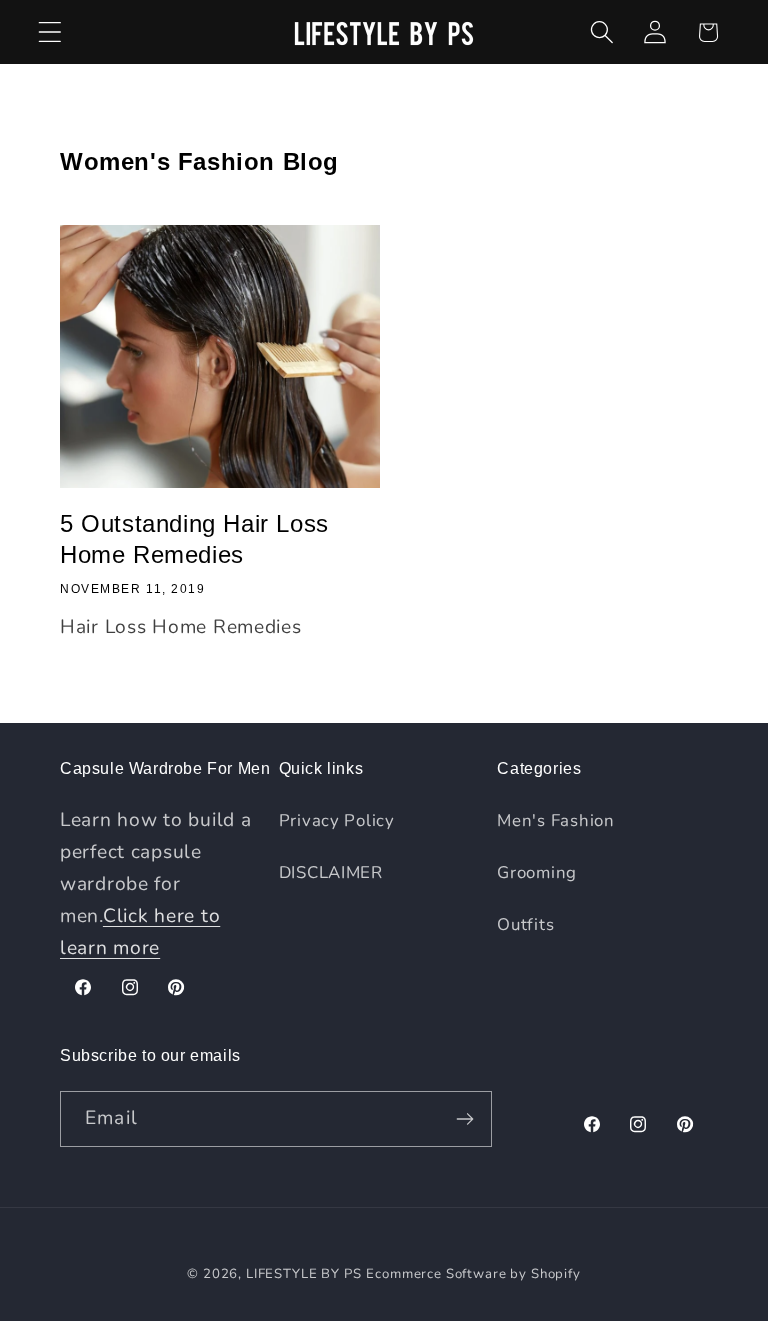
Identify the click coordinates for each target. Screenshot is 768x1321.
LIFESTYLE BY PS (304, 1274)
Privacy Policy (337, 820)
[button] (50, 32)
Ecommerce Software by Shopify (473, 1274)
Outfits (525, 924)
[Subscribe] (464, 1119)
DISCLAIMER (331, 872)
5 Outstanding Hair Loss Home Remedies (194, 539)
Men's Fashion (555, 820)
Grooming (537, 872)
